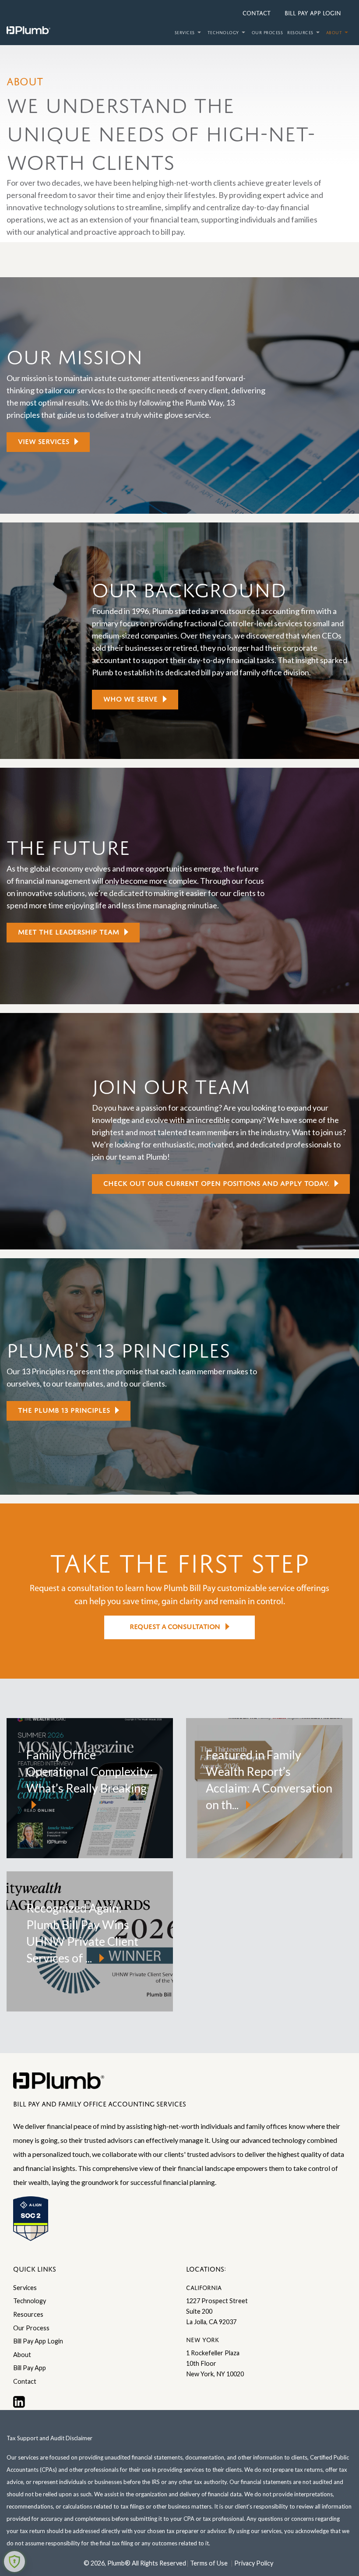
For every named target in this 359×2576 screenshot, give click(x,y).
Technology (223, 32)
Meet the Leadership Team (69, 931)
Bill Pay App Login (313, 12)
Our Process (267, 32)
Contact (257, 12)
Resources (300, 32)
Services (185, 32)
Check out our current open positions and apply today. (216, 1182)
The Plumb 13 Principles (64, 1409)
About (334, 32)
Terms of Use (209, 2563)
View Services (44, 440)
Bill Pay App (30, 2368)
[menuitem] (189, 33)
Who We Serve (130, 698)
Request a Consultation (175, 1625)
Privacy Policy (254, 2563)
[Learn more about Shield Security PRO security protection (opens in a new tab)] (14, 2562)
